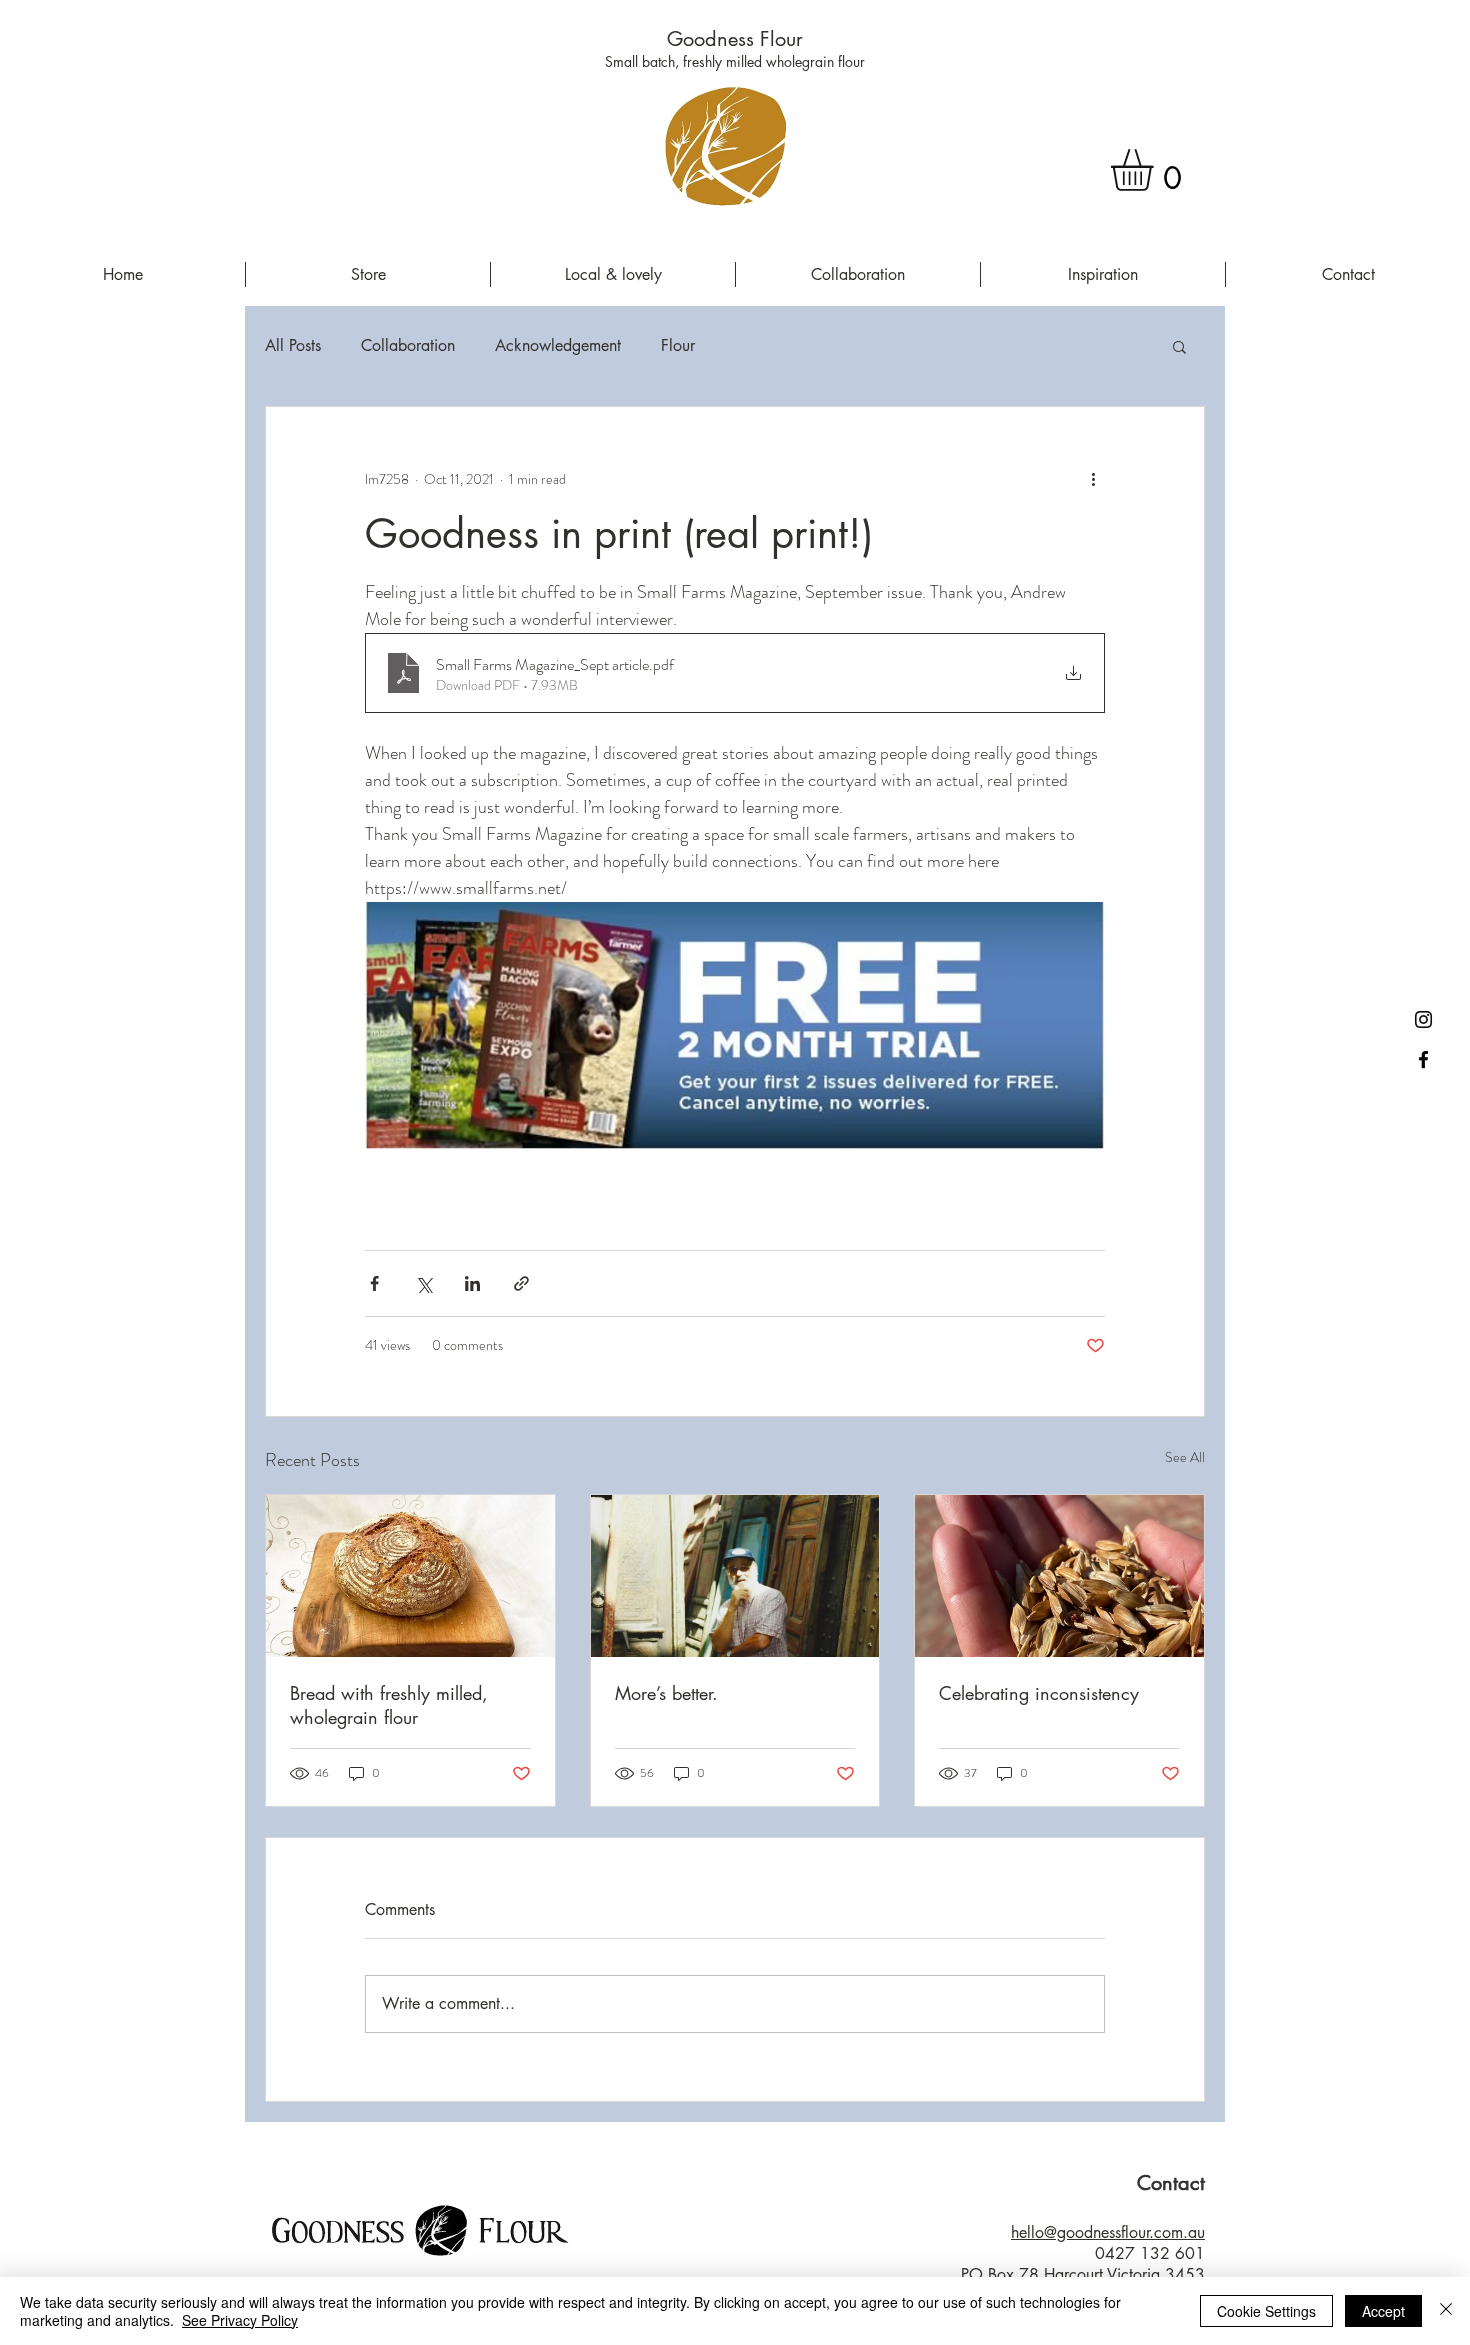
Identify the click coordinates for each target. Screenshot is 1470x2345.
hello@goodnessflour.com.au (1108, 2232)
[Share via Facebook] (374, 1283)
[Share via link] (521, 1283)
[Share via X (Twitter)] (423, 1283)
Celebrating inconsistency (1039, 1693)
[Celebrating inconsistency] (1059, 1576)
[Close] (1446, 2311)
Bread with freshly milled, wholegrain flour (389, 1705)
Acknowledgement (558, 345)
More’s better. (666, 1693)
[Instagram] (1423, 1019)
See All (1185, 1457)
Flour (678, 345)
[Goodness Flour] (1423, 1059)
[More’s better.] (735, 1576)
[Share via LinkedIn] (472, 1283)
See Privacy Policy (240, 2320)
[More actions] (1093, 479)
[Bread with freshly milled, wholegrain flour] (410, 1576)
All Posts (293, 345)
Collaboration (408, 345)
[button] (1156, 170)
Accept (1383, 2311)
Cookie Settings (1266, 2311)
